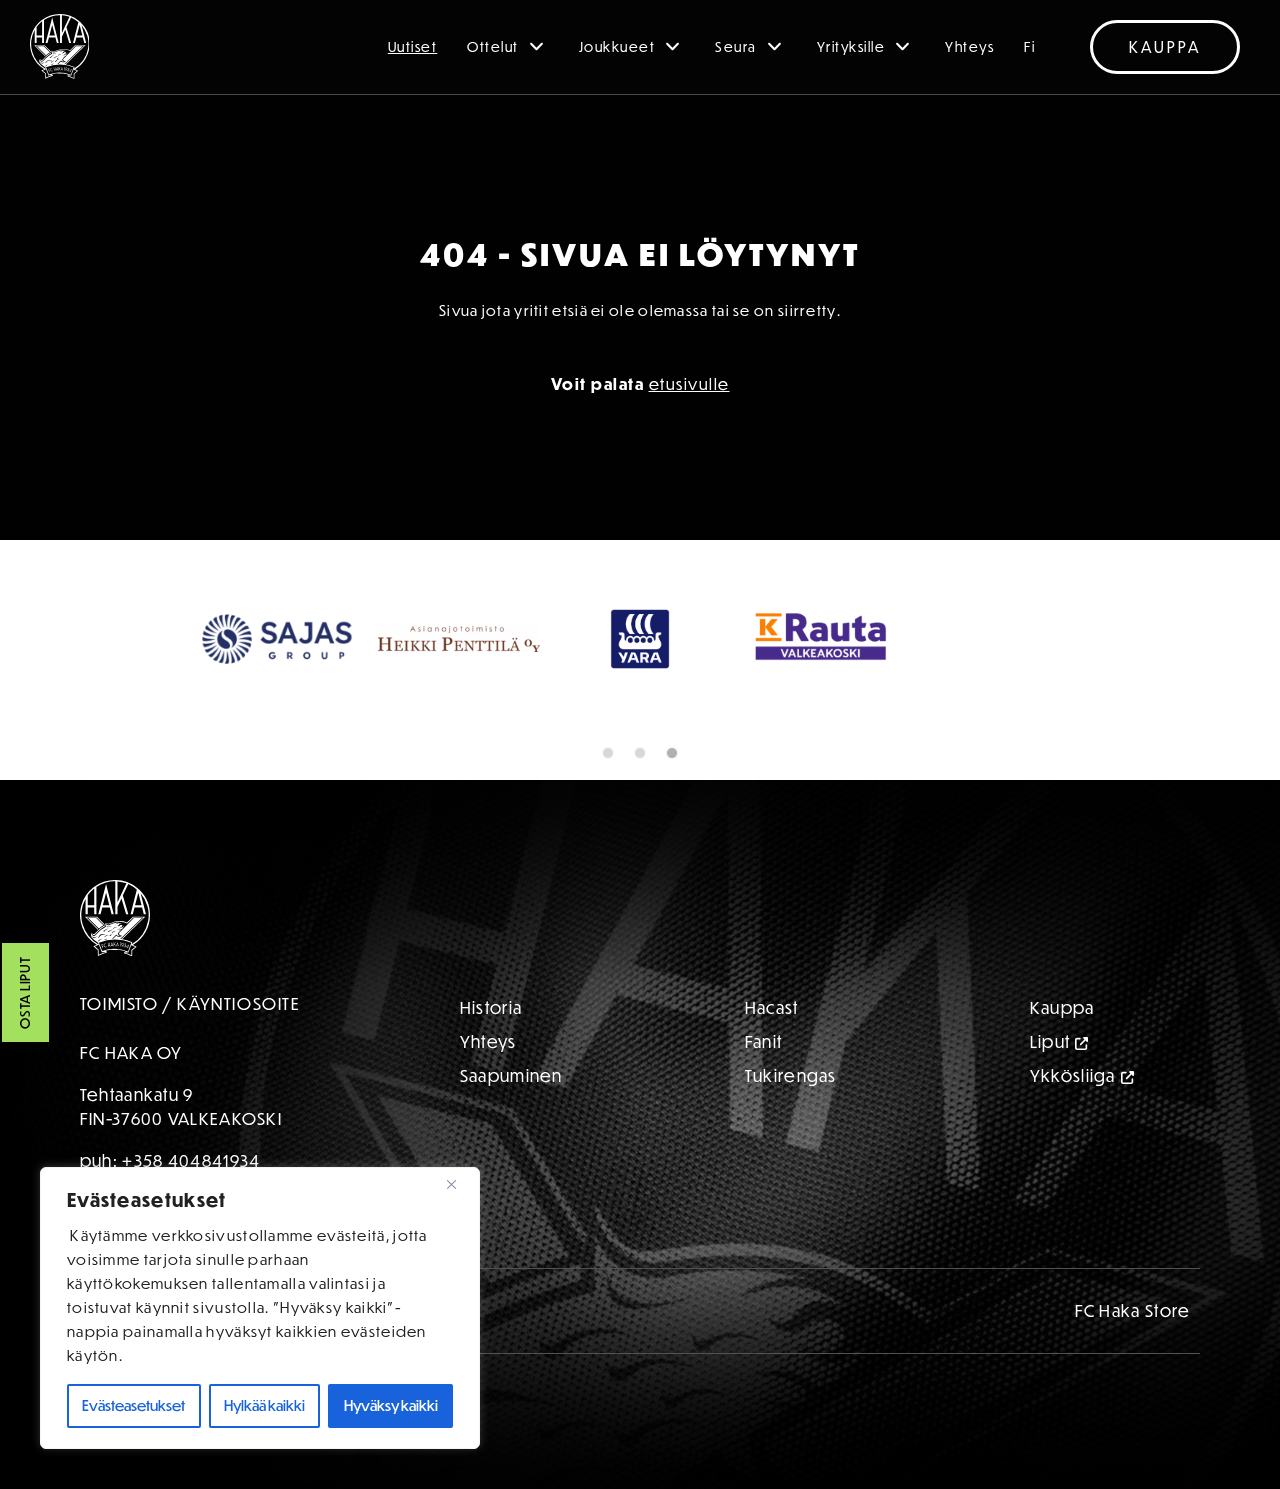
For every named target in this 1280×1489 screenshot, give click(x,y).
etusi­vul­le (689, 384)
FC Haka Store (1133, 1310)
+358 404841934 (191, 1160)
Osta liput (25, 993)
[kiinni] (459, 1184)
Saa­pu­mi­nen (511, 1075)
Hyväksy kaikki (391, 1405)
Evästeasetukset (133, 1405)
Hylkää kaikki (264, 1405)
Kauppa (1165, 47)
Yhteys (969, 47)
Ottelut (493, 47)
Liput (1050, 1041)
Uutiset (413, 47)
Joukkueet (617, 47)
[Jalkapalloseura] (60, 46)
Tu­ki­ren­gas (791, 1075)
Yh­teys (488, 1041)
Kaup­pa (1062, 1007)
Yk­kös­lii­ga (1073, 1075)
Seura (736, 47)
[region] (260, 1308)
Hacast (772, 1007)
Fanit (764, 1041)
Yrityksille (851, 47)
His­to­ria (491, 1007)
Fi (1029, 47)
